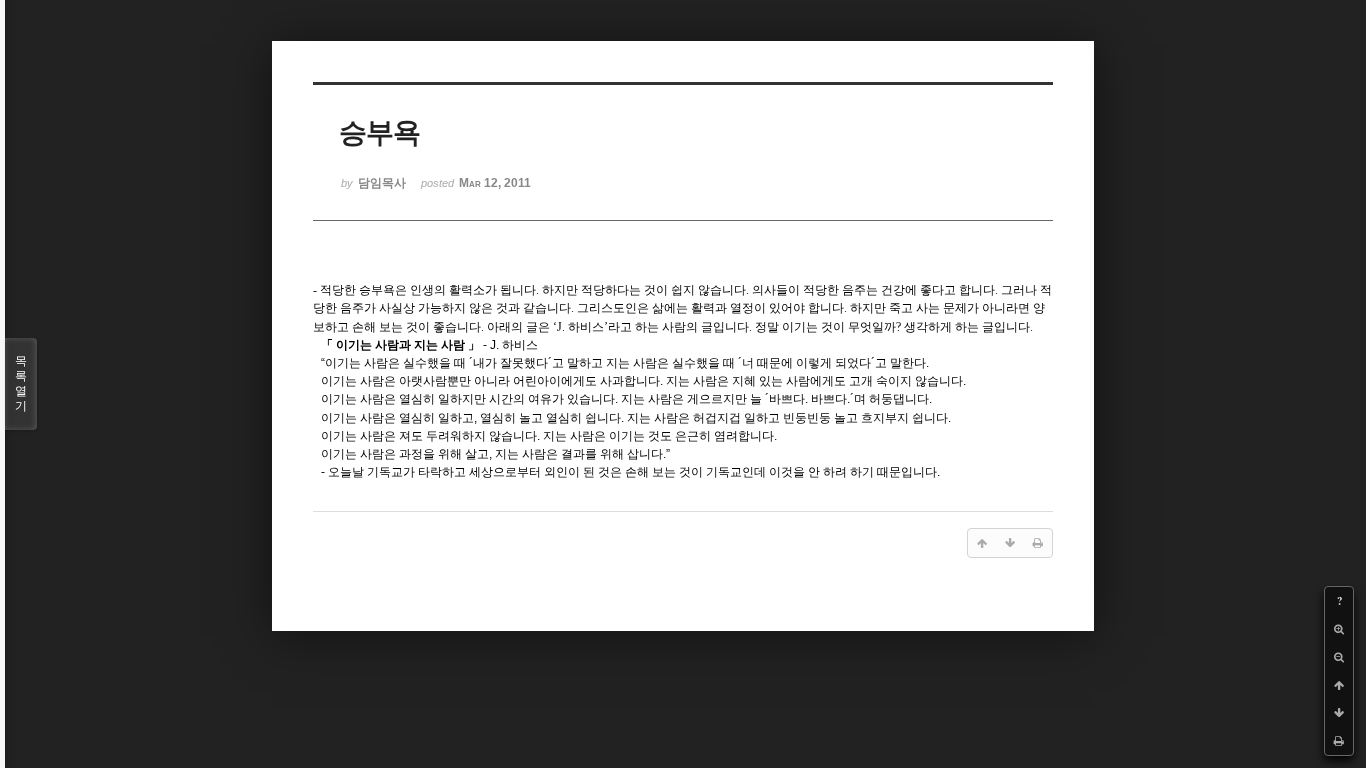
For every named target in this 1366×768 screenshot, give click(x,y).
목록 (21, 383)
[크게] (1339, 629)
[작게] (1339, 657)
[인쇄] (1339, 741)
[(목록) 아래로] (1339, 713)
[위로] (1339, 685)
